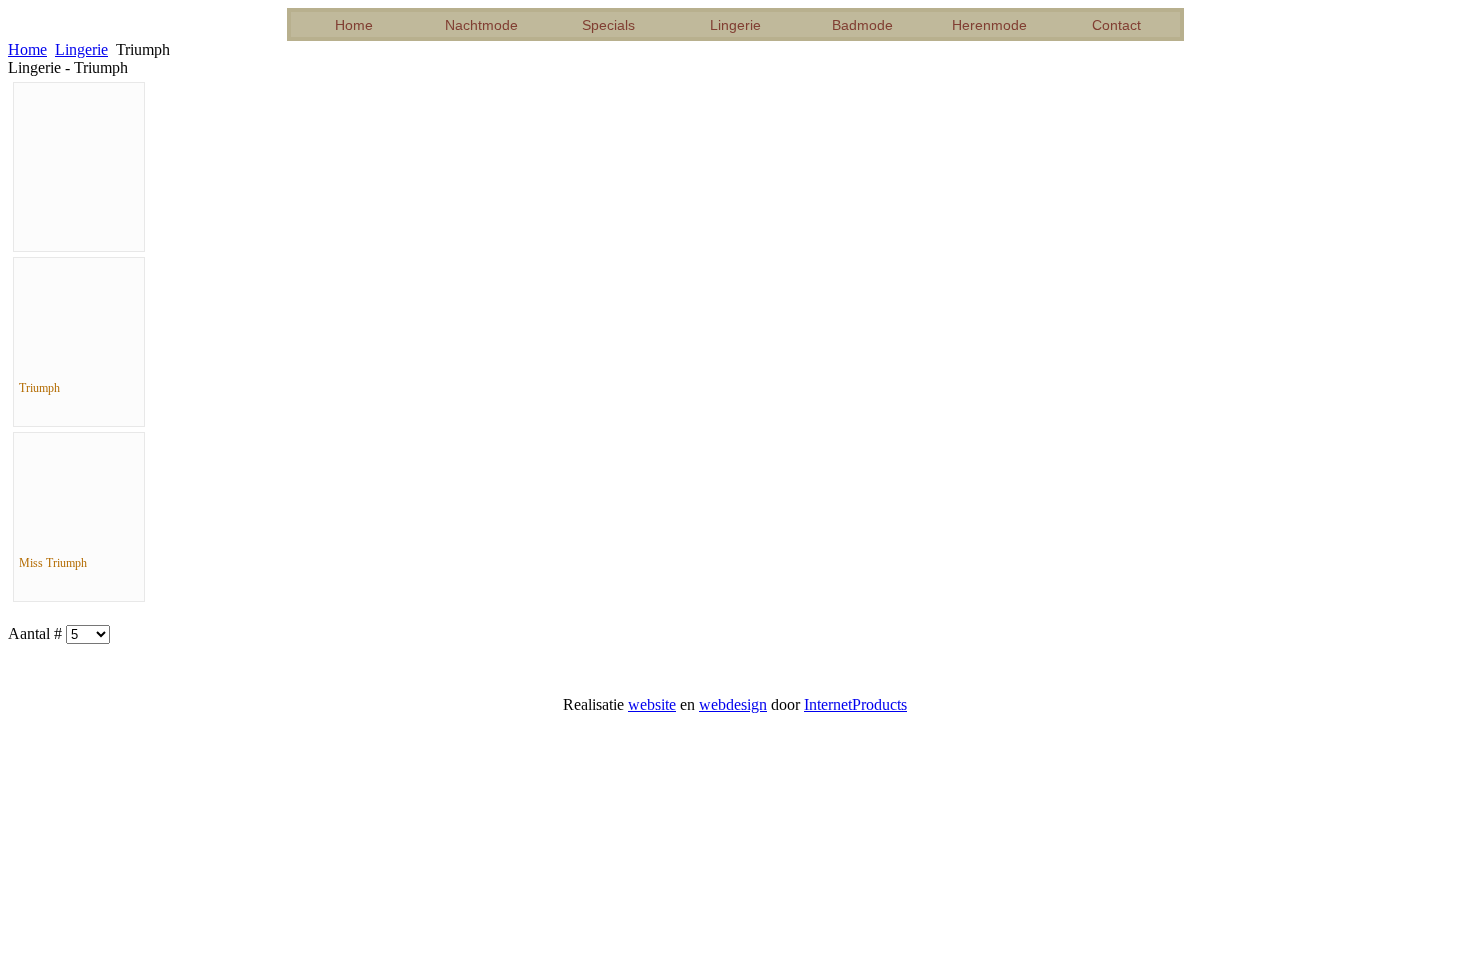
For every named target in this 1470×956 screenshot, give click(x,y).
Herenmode (989, 25)
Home (354, 25)
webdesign (733, 704)
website (652, 704)
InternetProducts (855, 704)
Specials (608, 25)
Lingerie (735, 25)
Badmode (862, 25)
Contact (1116, 25)
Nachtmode (481, 25)
